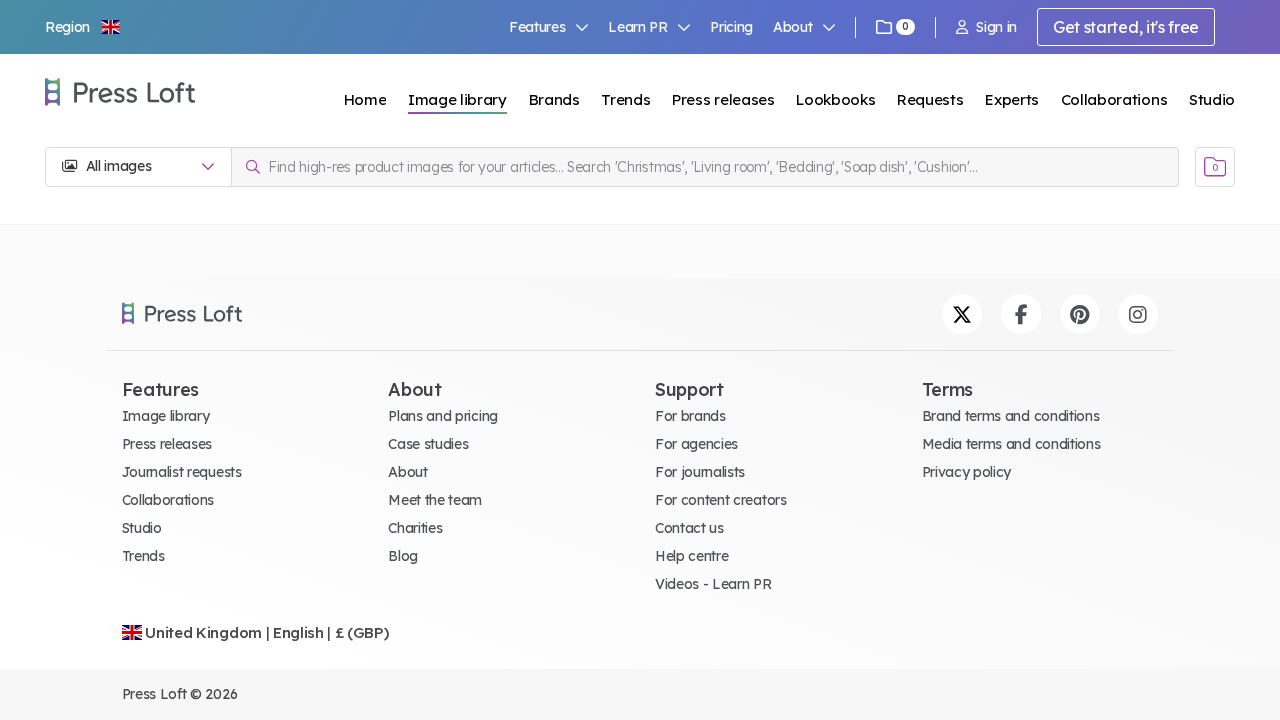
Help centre (691, 556)
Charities (415, 528)
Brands (554, 99)
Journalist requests (182, 472)
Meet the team (435, 500)
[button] (84, 27)
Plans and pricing (443, 416)
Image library (457, 99)
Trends (625, 99)
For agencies (696, 444)
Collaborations (1114, 99)
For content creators (721, 500)
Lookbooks (835, 99)
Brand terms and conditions (1011, 416)
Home (365, 99)
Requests (930, 99)
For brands (690, 416)
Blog (403, 556)
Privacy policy (967, 472)
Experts (1012, 99)
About (407, 472)
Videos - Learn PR (713, 584)
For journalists (700, 472)
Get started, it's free (1126, 27)
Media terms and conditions (1011, 444)
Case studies (428, 444)
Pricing (731, 27)
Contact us (689, 528)
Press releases (723, 99)
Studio (1212, 99)
